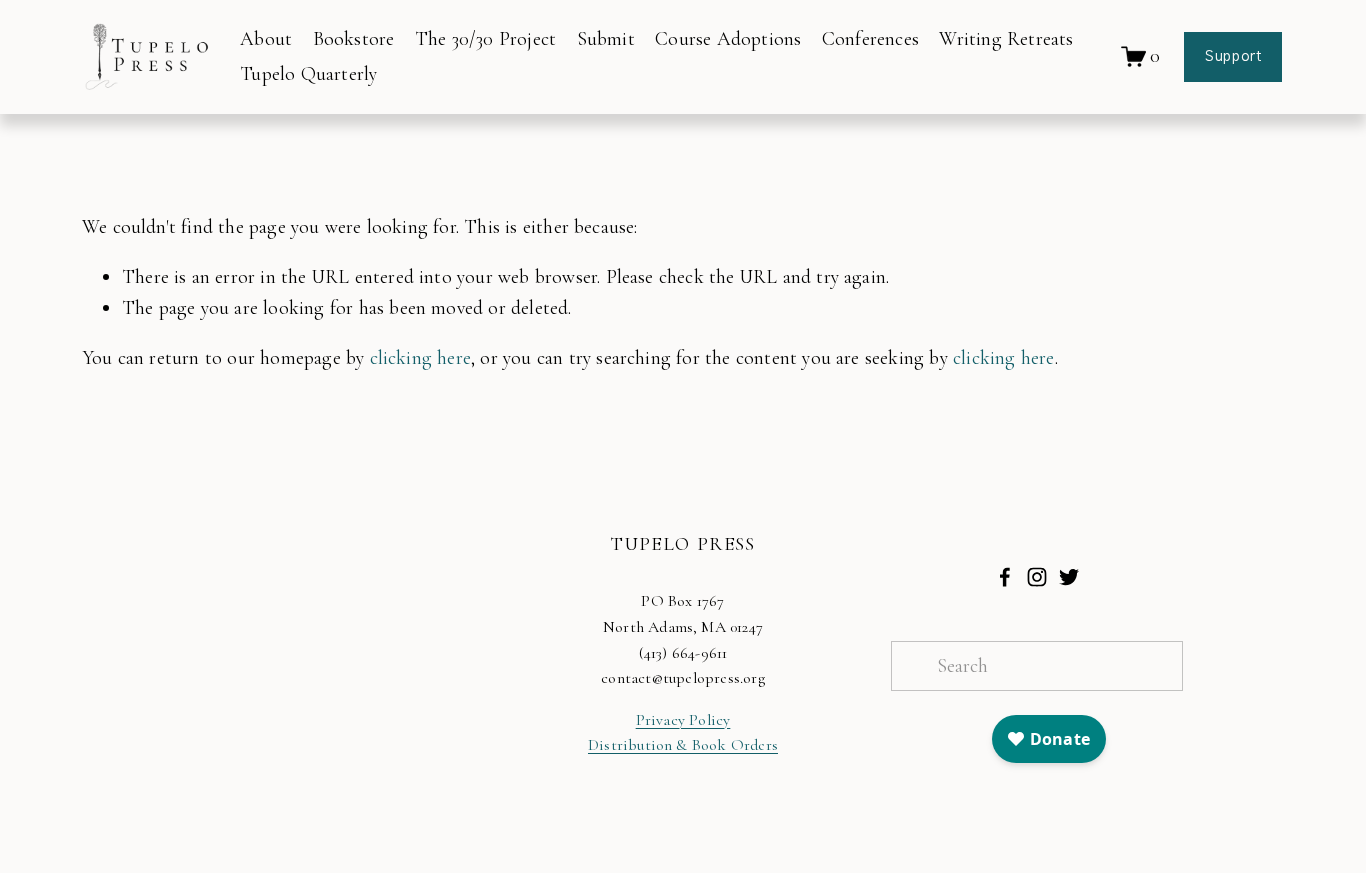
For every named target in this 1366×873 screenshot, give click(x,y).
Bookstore (354, 39)
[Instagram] (1037, 577)
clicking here (421, 358)
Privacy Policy (683, 720)
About (266, 39)
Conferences (870, 39)
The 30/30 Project (485, 39)
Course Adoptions (728, 39)
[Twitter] (1069, 577)
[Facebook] (1005, 577)
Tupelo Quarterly (308, 74)
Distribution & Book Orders (683, 745)
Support (1233, 57)
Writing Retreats (1006, 39)
